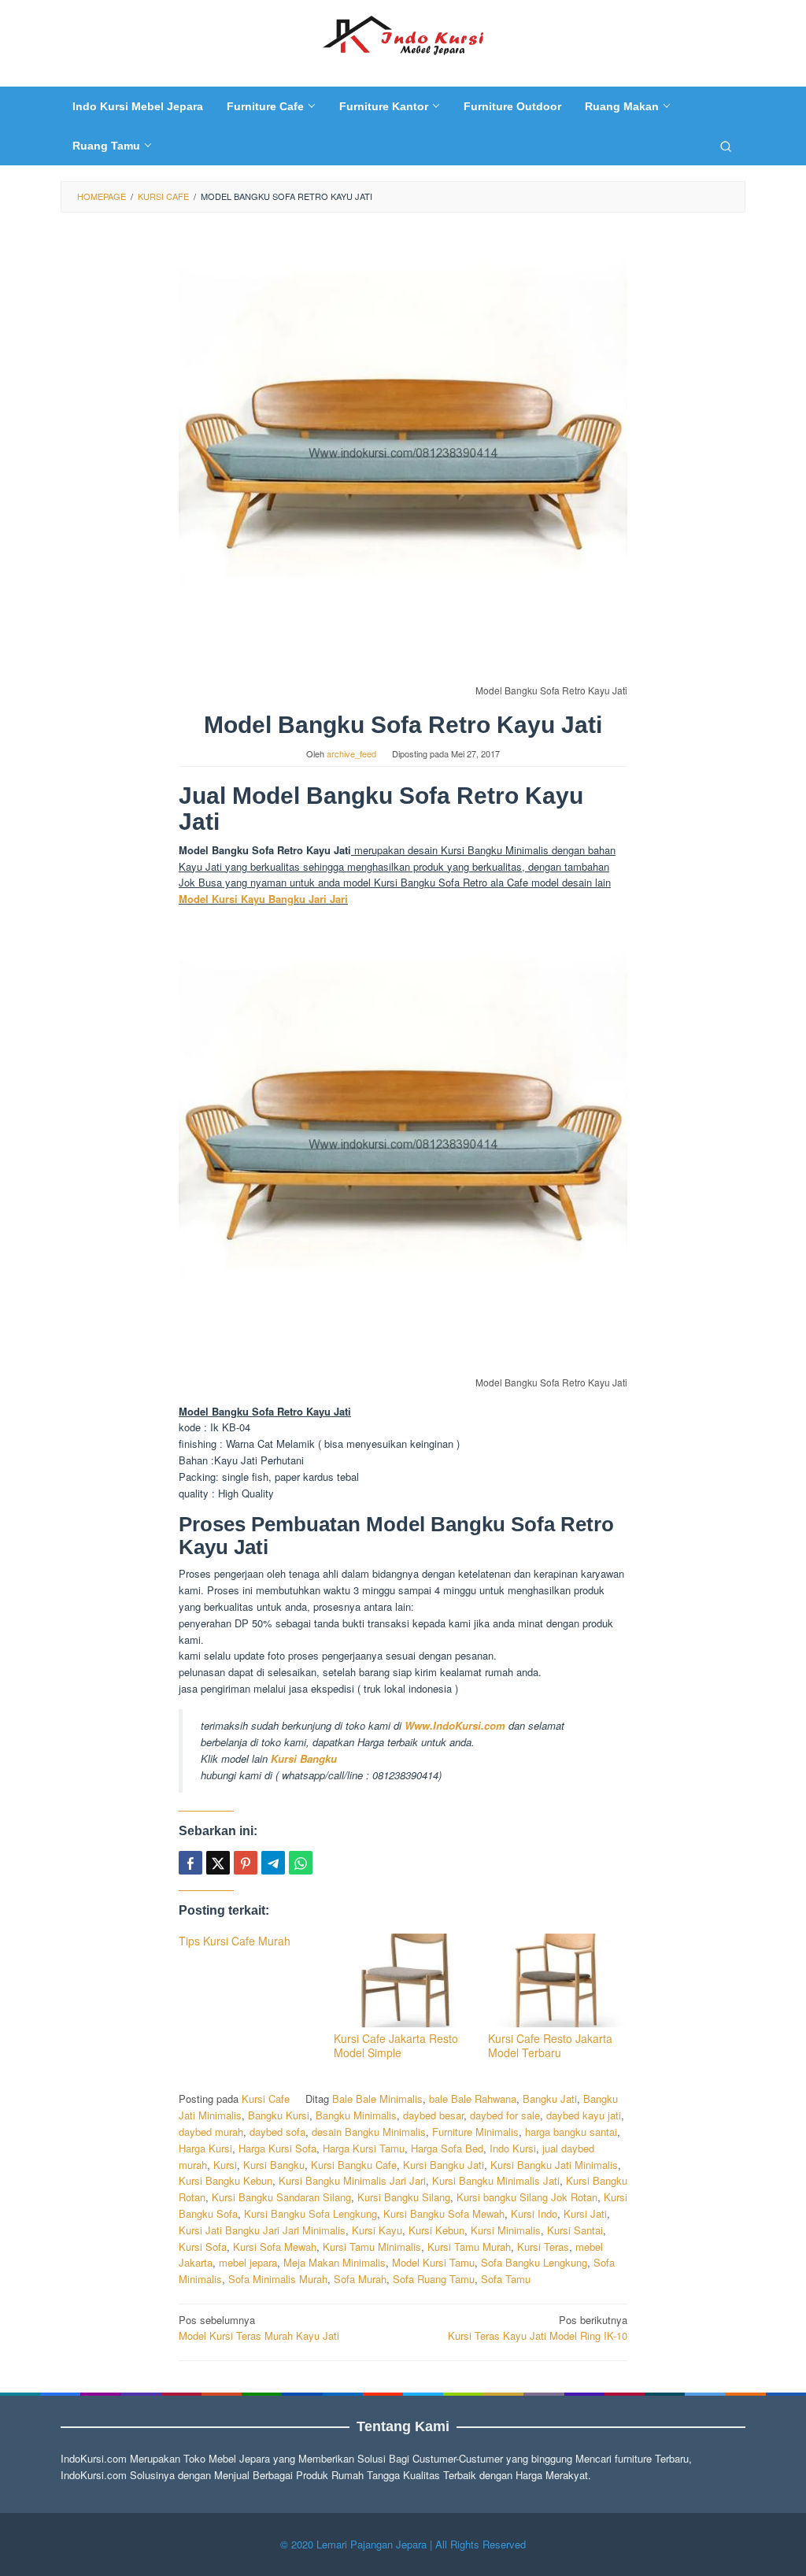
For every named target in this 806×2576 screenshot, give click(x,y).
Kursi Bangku (304, 1758)
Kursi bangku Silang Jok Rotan (527, 2197)
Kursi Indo (534, 2213)
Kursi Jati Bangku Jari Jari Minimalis (262, 2230)
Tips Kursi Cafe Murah (235, 1941)
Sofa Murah (360, 2279)
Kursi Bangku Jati (444, 2165)
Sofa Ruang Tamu (434, 2279)
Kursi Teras (543, 2247)
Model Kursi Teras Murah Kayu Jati (259, 2328)
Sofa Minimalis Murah (278, 2279)
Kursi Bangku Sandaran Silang (281, 2197)
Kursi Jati (585, 2213)
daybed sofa (277, 2132)
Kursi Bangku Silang (404, 2197)
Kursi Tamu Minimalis (372, 2247)
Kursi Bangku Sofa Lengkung (311, 2213)
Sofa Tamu (506, 2279)
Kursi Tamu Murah (469, 2247)
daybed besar (433, 2115)
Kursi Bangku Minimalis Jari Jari (352, 2180)
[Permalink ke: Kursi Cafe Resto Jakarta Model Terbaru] (558, 1980)
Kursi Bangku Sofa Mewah (444, 2213)
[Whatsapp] (301, 1863)
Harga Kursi (205, 2148)
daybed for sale (505, 2115)
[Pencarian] (726, 146)
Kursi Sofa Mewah (275, 2247)
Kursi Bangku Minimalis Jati (496, 2180)
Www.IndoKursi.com (457, 1725)
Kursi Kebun (436, 2230)
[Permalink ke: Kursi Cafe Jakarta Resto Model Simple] (403, 1980)
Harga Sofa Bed (447, 2148)
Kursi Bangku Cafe (354, 2165)
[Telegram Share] (273, 1863)
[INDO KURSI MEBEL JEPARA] (403, 33)
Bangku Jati (550, 2099)
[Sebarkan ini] (190, 1863)
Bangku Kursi (279, 2115)
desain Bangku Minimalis (369, 2132)
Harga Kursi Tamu (364, 2148)
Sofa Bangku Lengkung (534, 2262)
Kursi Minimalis (506, 2230)
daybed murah (211, 2132)
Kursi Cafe (266, 2099)
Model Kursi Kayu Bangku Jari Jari (263, 899)
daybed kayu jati (584, 2115)
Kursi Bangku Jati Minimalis (554, 2165)
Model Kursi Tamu (433, 2262)
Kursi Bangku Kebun (226, 2180)
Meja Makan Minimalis (335, 2262)
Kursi (225, 2165)
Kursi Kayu (377, 2230)
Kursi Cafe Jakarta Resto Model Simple (396, 2045)
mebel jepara (248, 2262)
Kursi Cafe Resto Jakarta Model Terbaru (550, 2045)
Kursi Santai (575, 2230)
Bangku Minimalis (356, 2115)
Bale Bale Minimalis (377, 2099)
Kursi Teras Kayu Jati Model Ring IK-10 (538, 2328)
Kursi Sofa (203, 2247)
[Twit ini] (218, 1863)
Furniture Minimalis (475, 2132)
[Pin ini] (246, 1863)
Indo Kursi (513, 2148)
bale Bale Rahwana (473, 2099)
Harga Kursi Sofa (277, 2148)
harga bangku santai (571, 2132)
